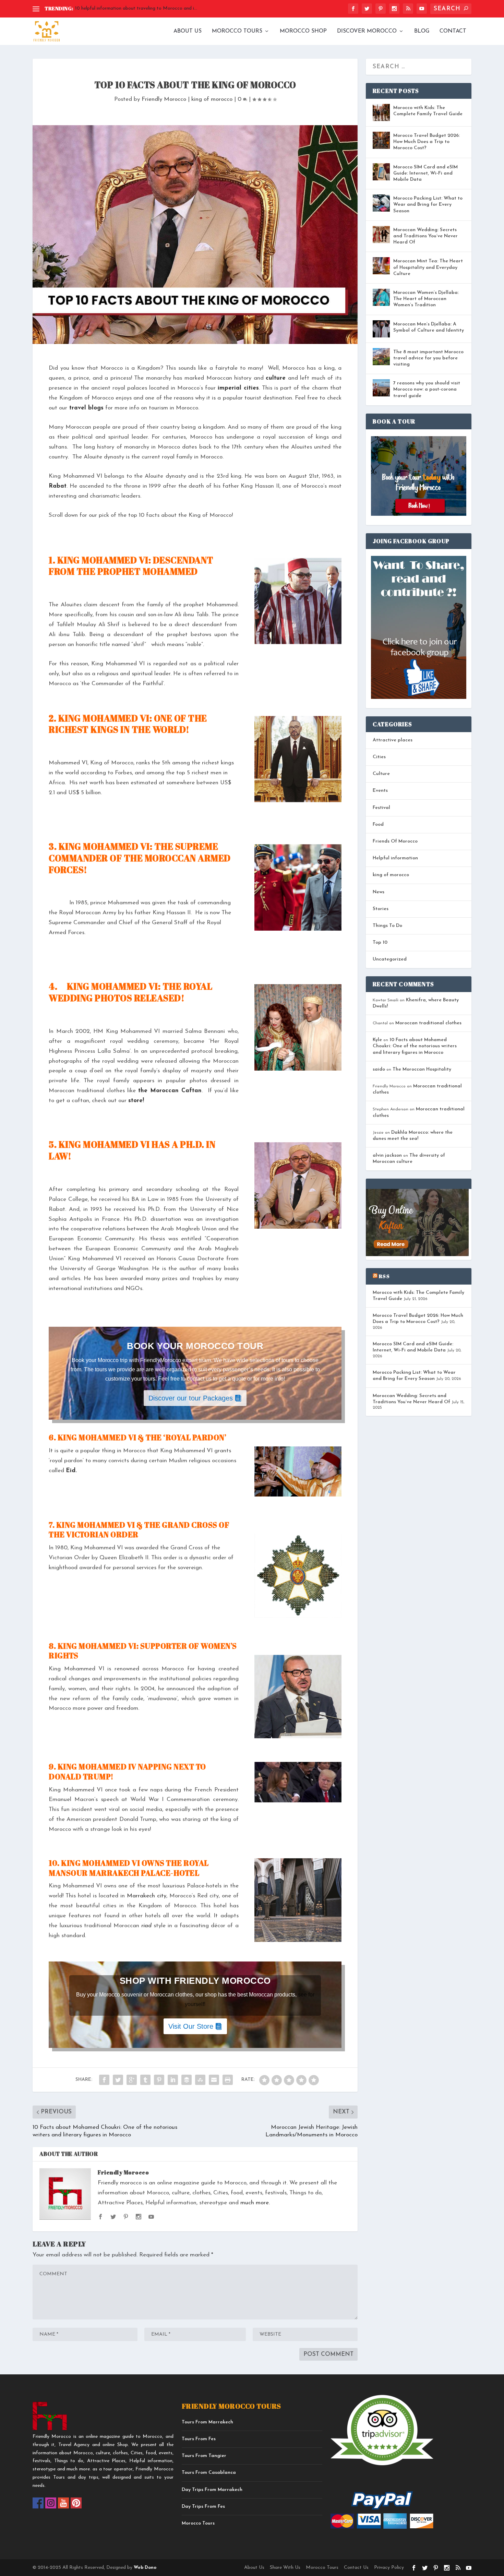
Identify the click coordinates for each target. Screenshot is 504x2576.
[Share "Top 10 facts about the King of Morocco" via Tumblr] (145, 2080)
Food (378, 825)
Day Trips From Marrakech (212, 2490)
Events (380, 791)
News (379, 892)
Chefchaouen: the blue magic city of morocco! (124, 8)
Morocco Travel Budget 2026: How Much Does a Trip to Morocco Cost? (427, 142)
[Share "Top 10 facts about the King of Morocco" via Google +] (132, 2080)
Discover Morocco (367, 31)
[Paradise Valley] (298, 1471)
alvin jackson (387, 1155)
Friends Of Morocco (395, 841)
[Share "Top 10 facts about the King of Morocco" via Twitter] (118, 2080)
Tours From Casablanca (209, 2473)
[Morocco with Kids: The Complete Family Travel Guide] (381, 112)
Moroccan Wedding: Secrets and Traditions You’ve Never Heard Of (425, 236)
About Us (188, 31)
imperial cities (238, 388)
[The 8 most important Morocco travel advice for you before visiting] (381, 357)
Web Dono (144, 2568)
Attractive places (393, 740)
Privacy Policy (389, 2568)
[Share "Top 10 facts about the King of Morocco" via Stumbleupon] (200, 2080)
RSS (384, 1276)
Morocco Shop (303, 31)
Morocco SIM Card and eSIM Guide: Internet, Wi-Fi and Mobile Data (425, 173)
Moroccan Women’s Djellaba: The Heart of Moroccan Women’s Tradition (426, 299)
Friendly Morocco (164, 99)
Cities (379, 757)
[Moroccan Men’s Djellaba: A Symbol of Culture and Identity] (381, 329)
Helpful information (395, 858)
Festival (381, 808)
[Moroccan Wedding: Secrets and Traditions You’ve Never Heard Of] (381, 235)
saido (379, 1069)
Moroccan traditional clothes (428, 1023)
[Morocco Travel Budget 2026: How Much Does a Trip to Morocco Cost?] (381, 140)
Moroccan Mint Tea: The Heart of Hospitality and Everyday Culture (428, 267)
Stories (381, 909)
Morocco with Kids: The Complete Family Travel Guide (428, 111)
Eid (71, 1471)
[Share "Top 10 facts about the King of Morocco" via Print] (228, 2080)
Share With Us (285, 2568)
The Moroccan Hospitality (422, 1069)
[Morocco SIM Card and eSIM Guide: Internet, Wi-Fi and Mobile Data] (381, 172)
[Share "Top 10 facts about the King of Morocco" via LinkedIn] (173, 2080)
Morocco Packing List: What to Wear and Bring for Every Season (428, 205)
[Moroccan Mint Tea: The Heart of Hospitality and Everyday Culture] (381, 266)
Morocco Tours (237, 31)
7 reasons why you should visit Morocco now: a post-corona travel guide (427, 389)
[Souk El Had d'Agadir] (298, 1782)
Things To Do (387, 926)
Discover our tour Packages (191, 1398)
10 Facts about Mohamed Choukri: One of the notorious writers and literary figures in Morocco (415, 1046)
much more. (255, 2203)
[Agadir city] (298, 601)
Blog (422, 31)
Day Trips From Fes (203, 2507)
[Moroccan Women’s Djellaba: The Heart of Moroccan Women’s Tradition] (381, 297)
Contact (453, 31)
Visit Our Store (191, 2026)
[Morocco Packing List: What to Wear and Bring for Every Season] (381, 203)
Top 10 (380, 943)
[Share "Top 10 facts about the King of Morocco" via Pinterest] (159, 2080)
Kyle (377, 1040)
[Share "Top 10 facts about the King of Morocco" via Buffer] (187, 2080)
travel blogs (86, 408)
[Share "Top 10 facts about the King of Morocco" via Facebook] (104, 2080)
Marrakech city (147, 1896)
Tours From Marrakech (207, 2422)
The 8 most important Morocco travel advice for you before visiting (428, 358)
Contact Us (356, 2568)
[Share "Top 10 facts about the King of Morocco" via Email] (214, 2080)
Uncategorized (390, 959)
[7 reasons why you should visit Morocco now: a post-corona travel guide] (381, 388)
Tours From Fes (199, 2439)
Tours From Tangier (204, 2456)
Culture (381, 774)
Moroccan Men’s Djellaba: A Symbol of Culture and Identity (429, 327)
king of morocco (212, 99)
